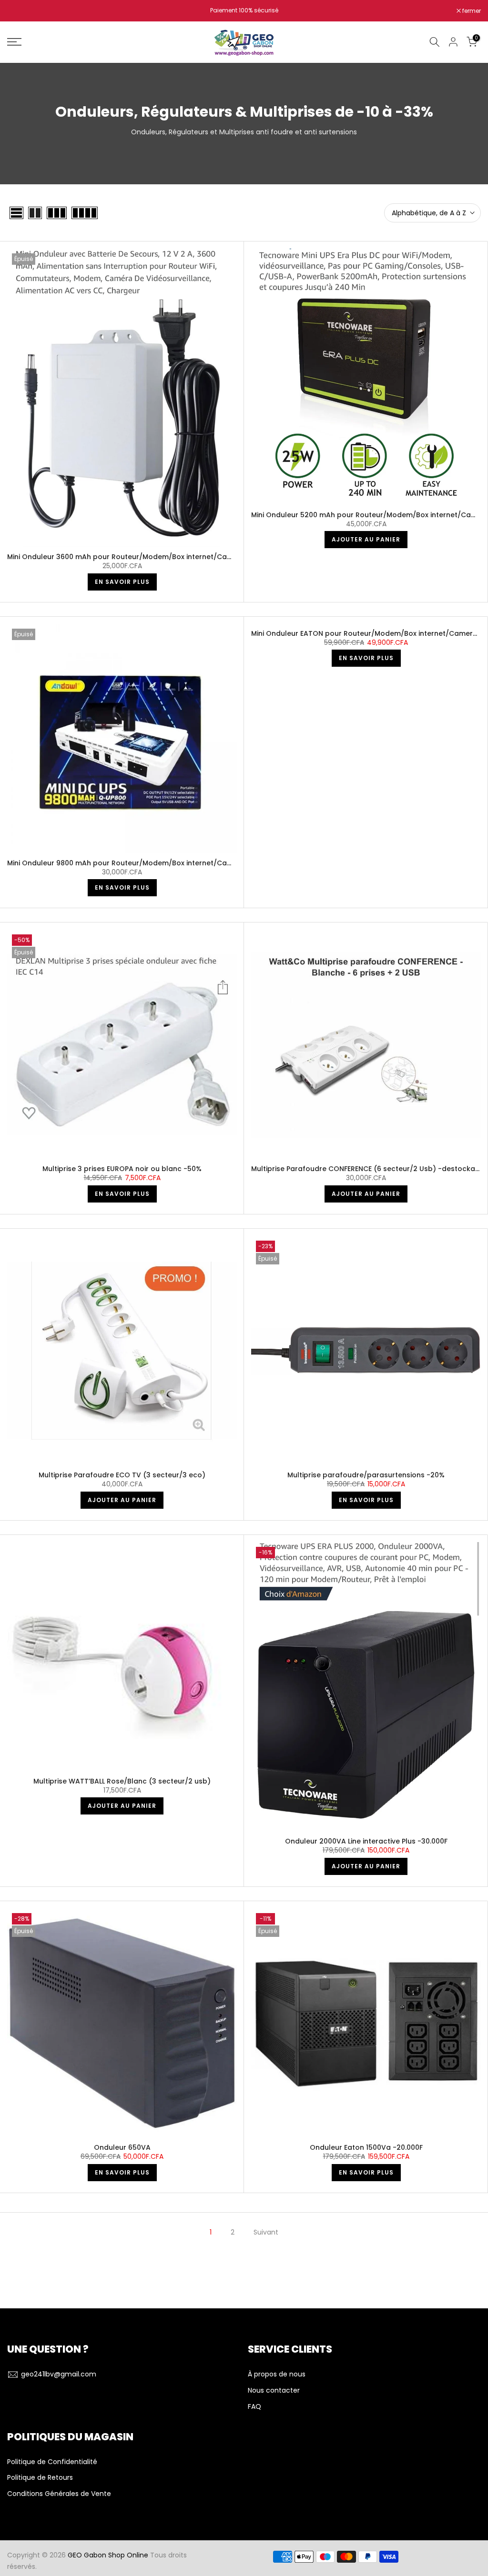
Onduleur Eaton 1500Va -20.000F (366, 2147)
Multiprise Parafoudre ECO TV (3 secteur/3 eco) (122, 1475)
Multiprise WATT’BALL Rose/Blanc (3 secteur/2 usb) (122, 1781)
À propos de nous (277, 2374)
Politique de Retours (40, 2478)
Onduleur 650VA (122, 2147)
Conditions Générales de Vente (59, 2494)
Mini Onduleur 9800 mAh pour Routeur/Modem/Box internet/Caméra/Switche (141, 863)
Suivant (266, 2232)
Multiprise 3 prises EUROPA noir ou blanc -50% (122, 1169)
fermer (21, 11)
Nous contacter (274, 2391)
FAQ (254, 2407)
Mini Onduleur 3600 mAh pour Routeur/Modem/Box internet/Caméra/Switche (141, 557)
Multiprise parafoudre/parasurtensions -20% (366, 1475)
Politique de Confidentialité (52, 2462)
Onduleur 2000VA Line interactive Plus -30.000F (366, 1841)
